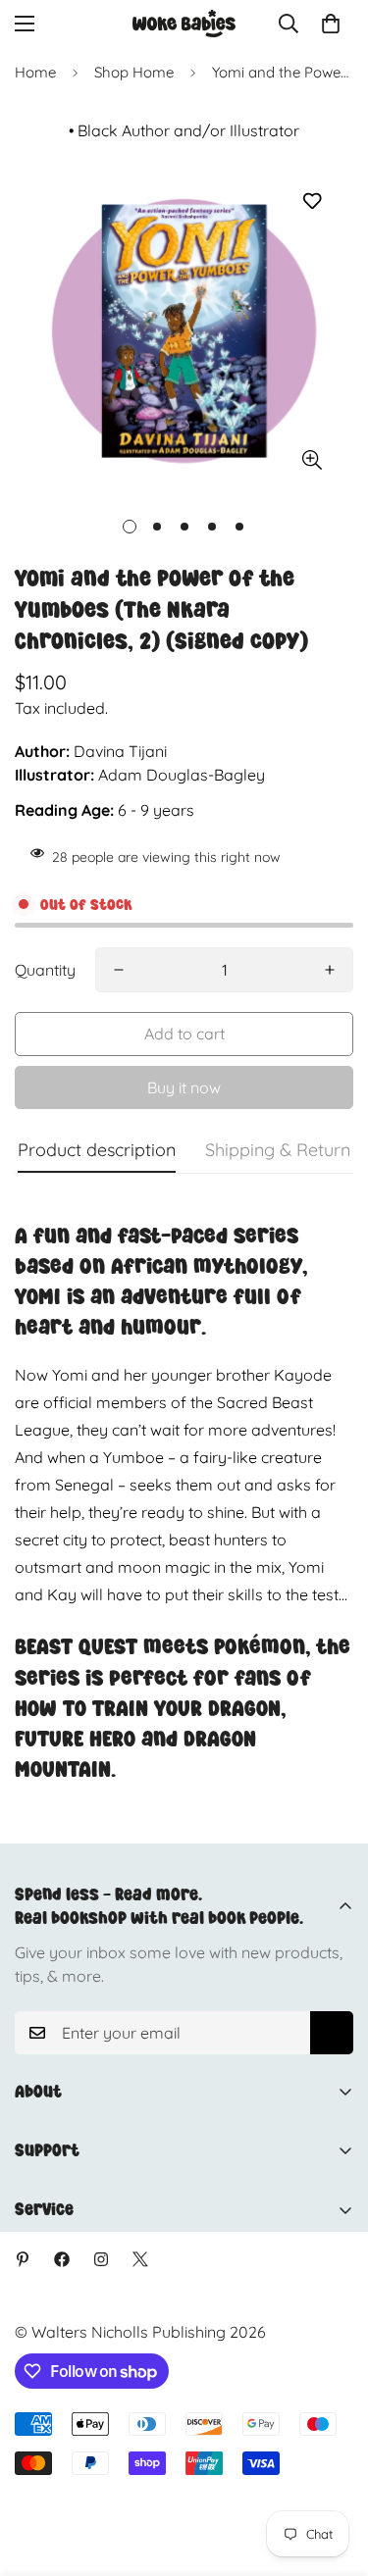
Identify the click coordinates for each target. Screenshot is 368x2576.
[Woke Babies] (184, 24)
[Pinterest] (23, 2259)
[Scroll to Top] (333, 2472)
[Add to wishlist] (312, 202)
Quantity (45, 970)
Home (35, 72)
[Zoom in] (312, 460)
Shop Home (134, 72)
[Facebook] (62, 2259)
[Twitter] (140, 2259)
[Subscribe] (332, 2033)
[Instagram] (101, 2259)
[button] (331, 24)
